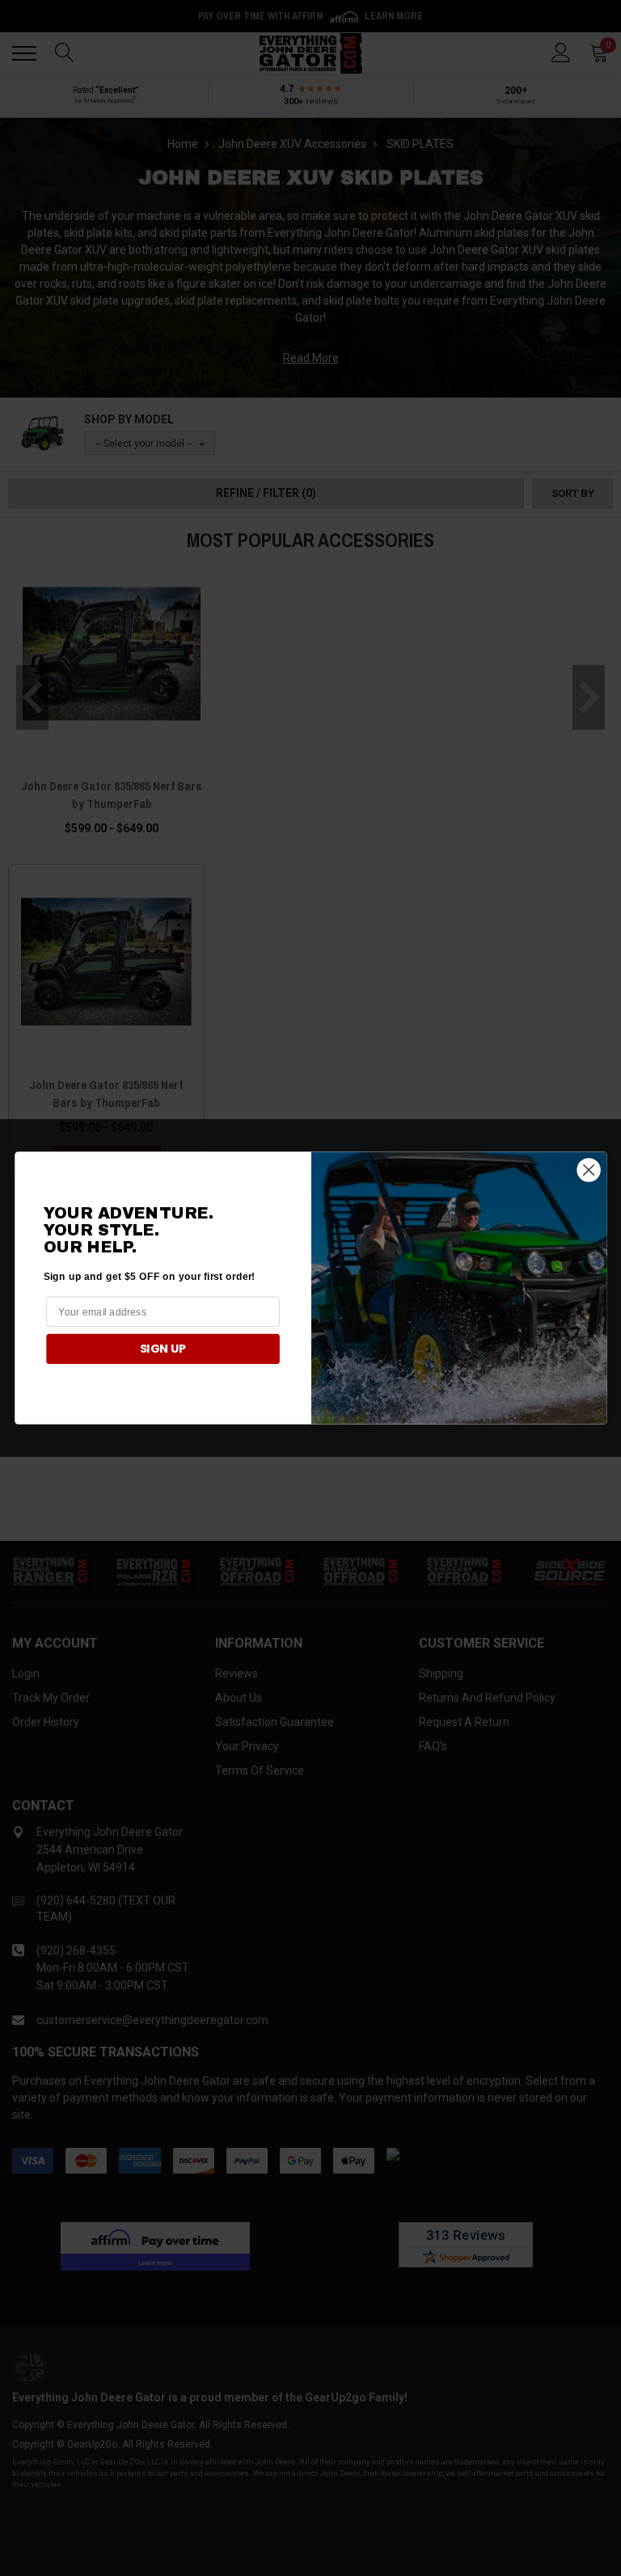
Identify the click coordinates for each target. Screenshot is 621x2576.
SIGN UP (163, 1349)
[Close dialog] (588, 1170)
